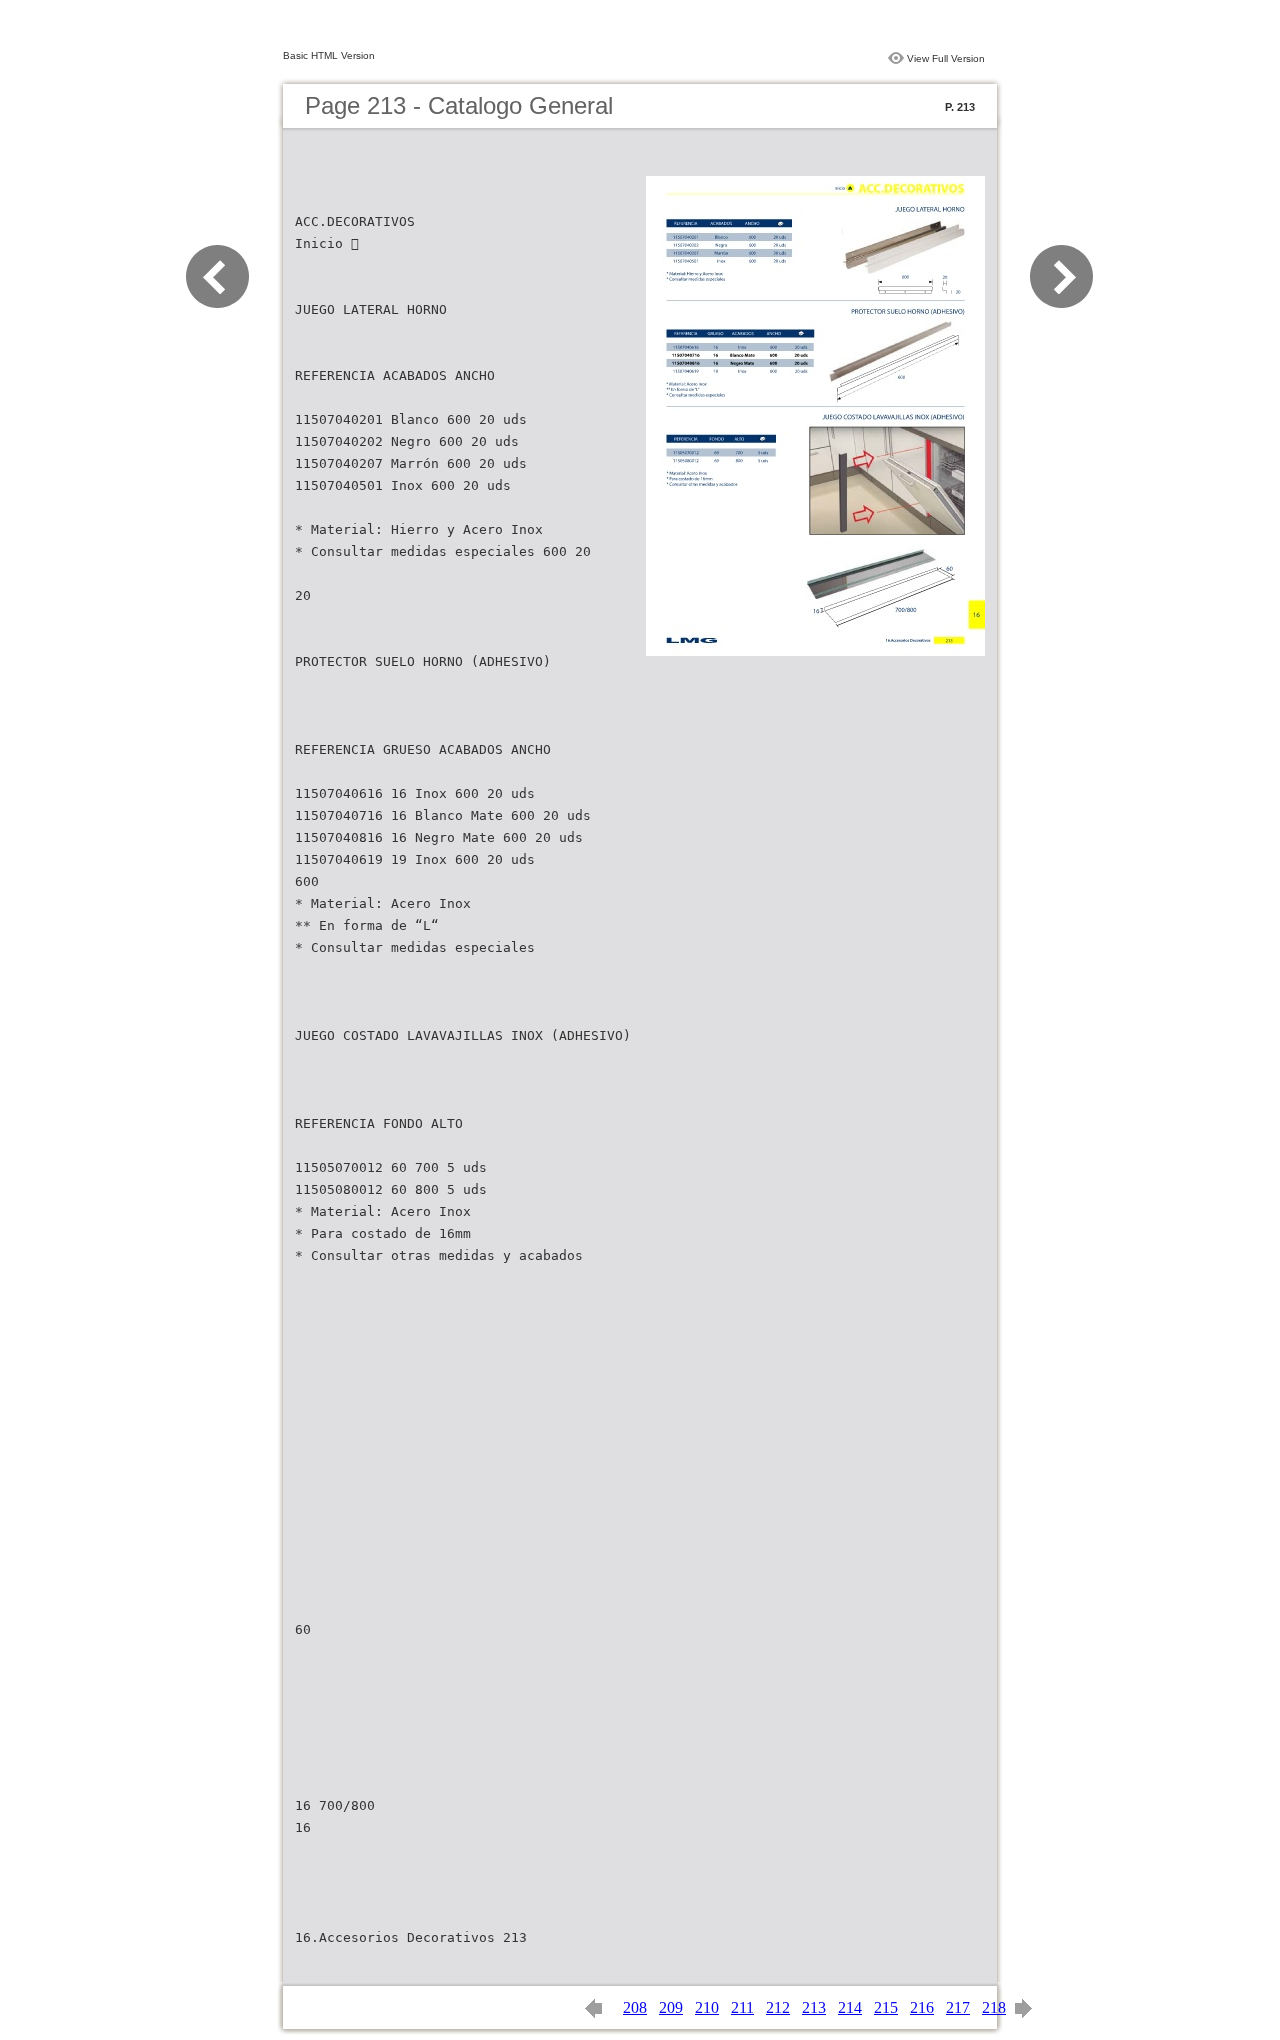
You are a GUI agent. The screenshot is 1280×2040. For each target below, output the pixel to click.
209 (671, 2007)
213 (814, 2007)
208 (635, 2007)
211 (742, 2007)
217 (958, 2007)
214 (850, 2007)
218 (994, 2007)
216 (922, 2007)
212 (778, 2007)
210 (707, 2007)
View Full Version (946, 58)
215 (886, 2007)
